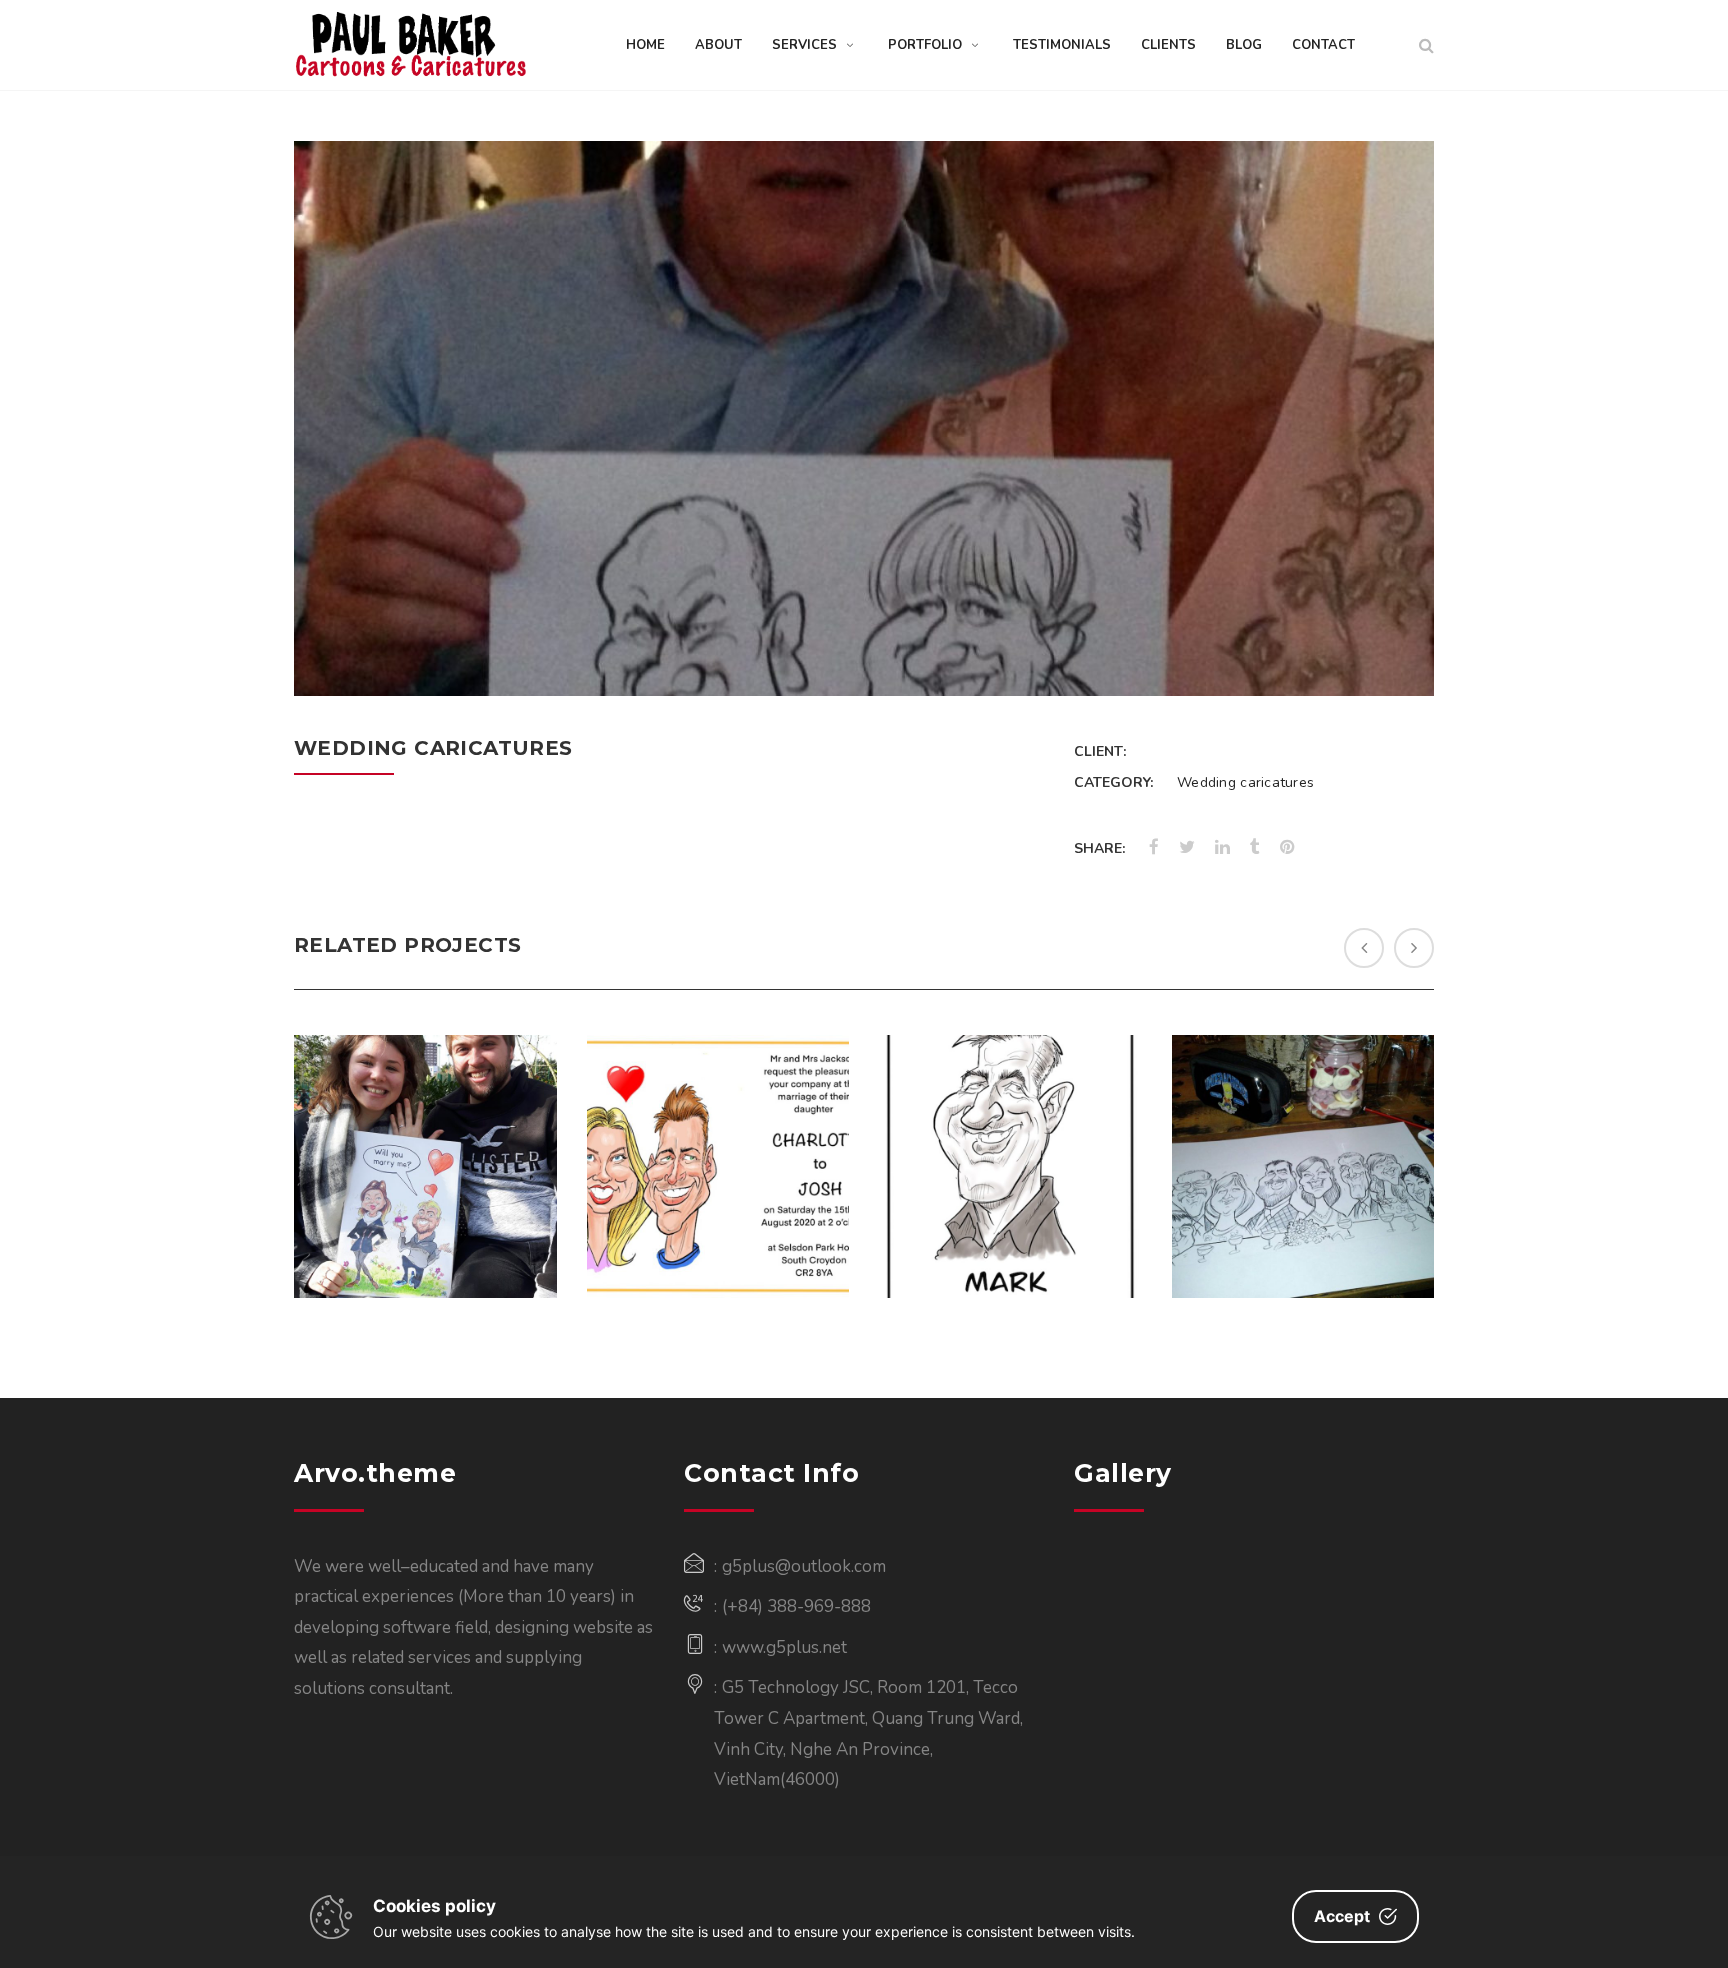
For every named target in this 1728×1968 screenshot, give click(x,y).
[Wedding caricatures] (1393, 656)
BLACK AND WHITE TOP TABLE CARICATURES (1303, 1114)
